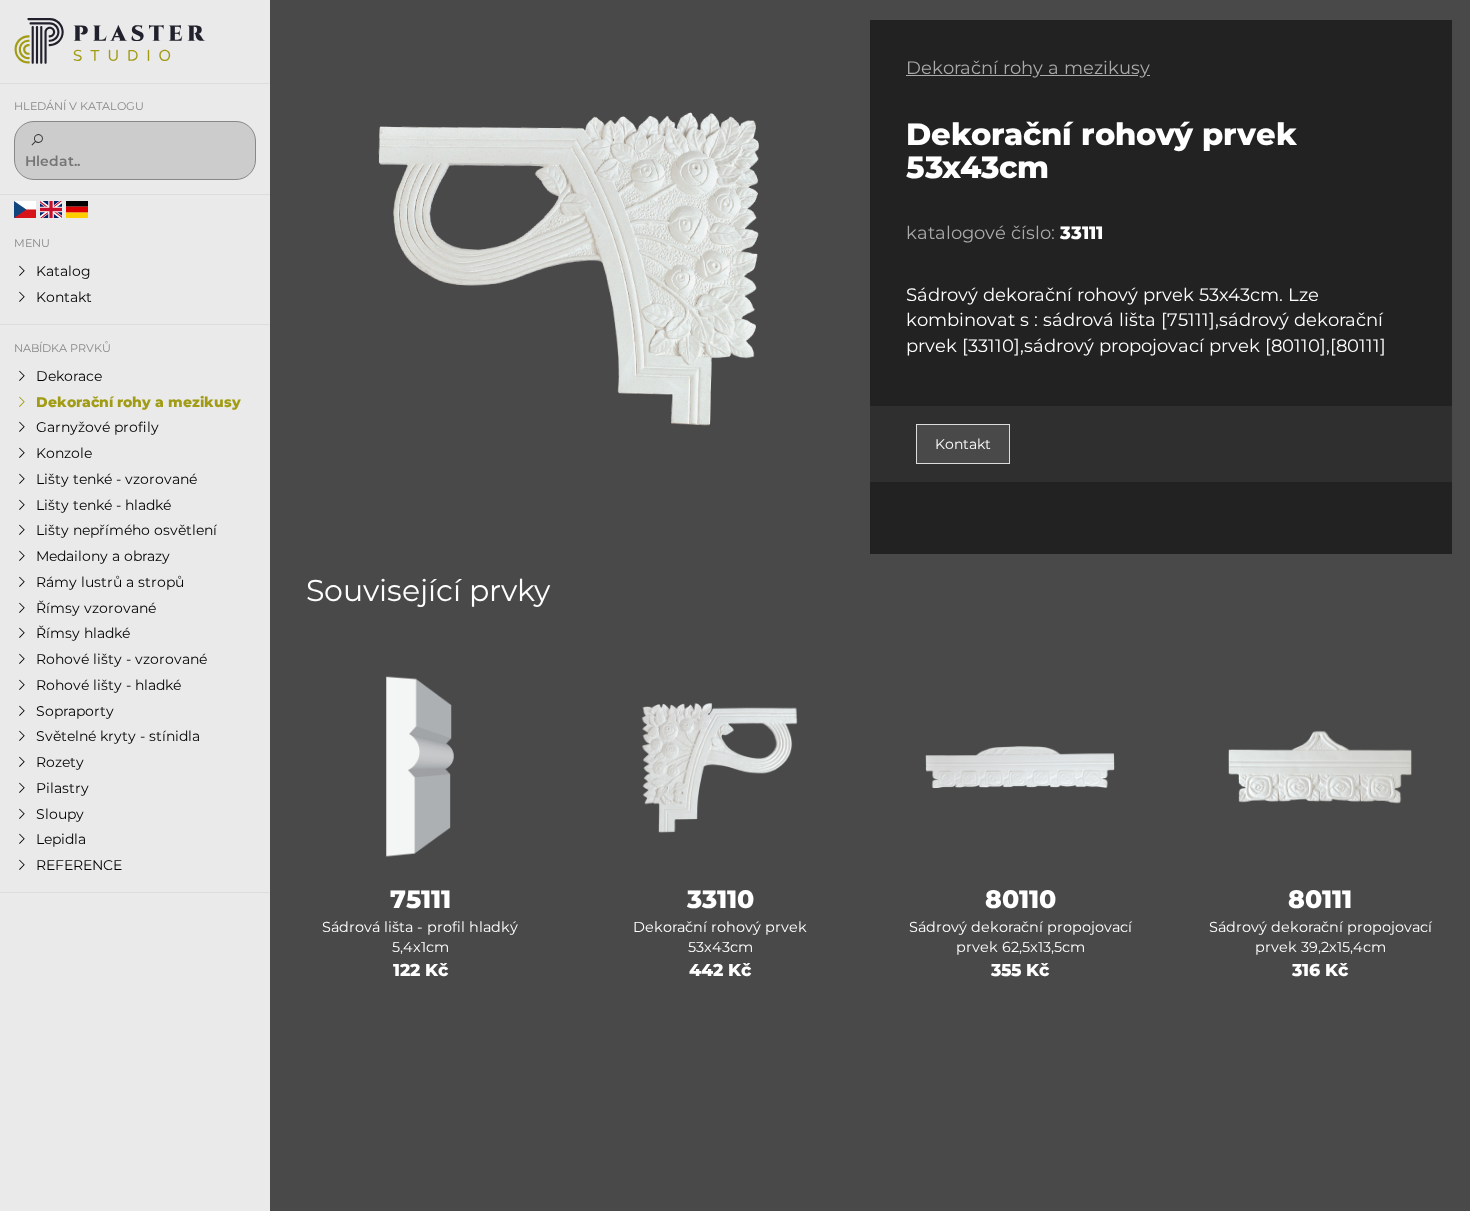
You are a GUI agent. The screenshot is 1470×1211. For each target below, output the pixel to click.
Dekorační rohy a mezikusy (1028, 68)
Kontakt (963, 444)
